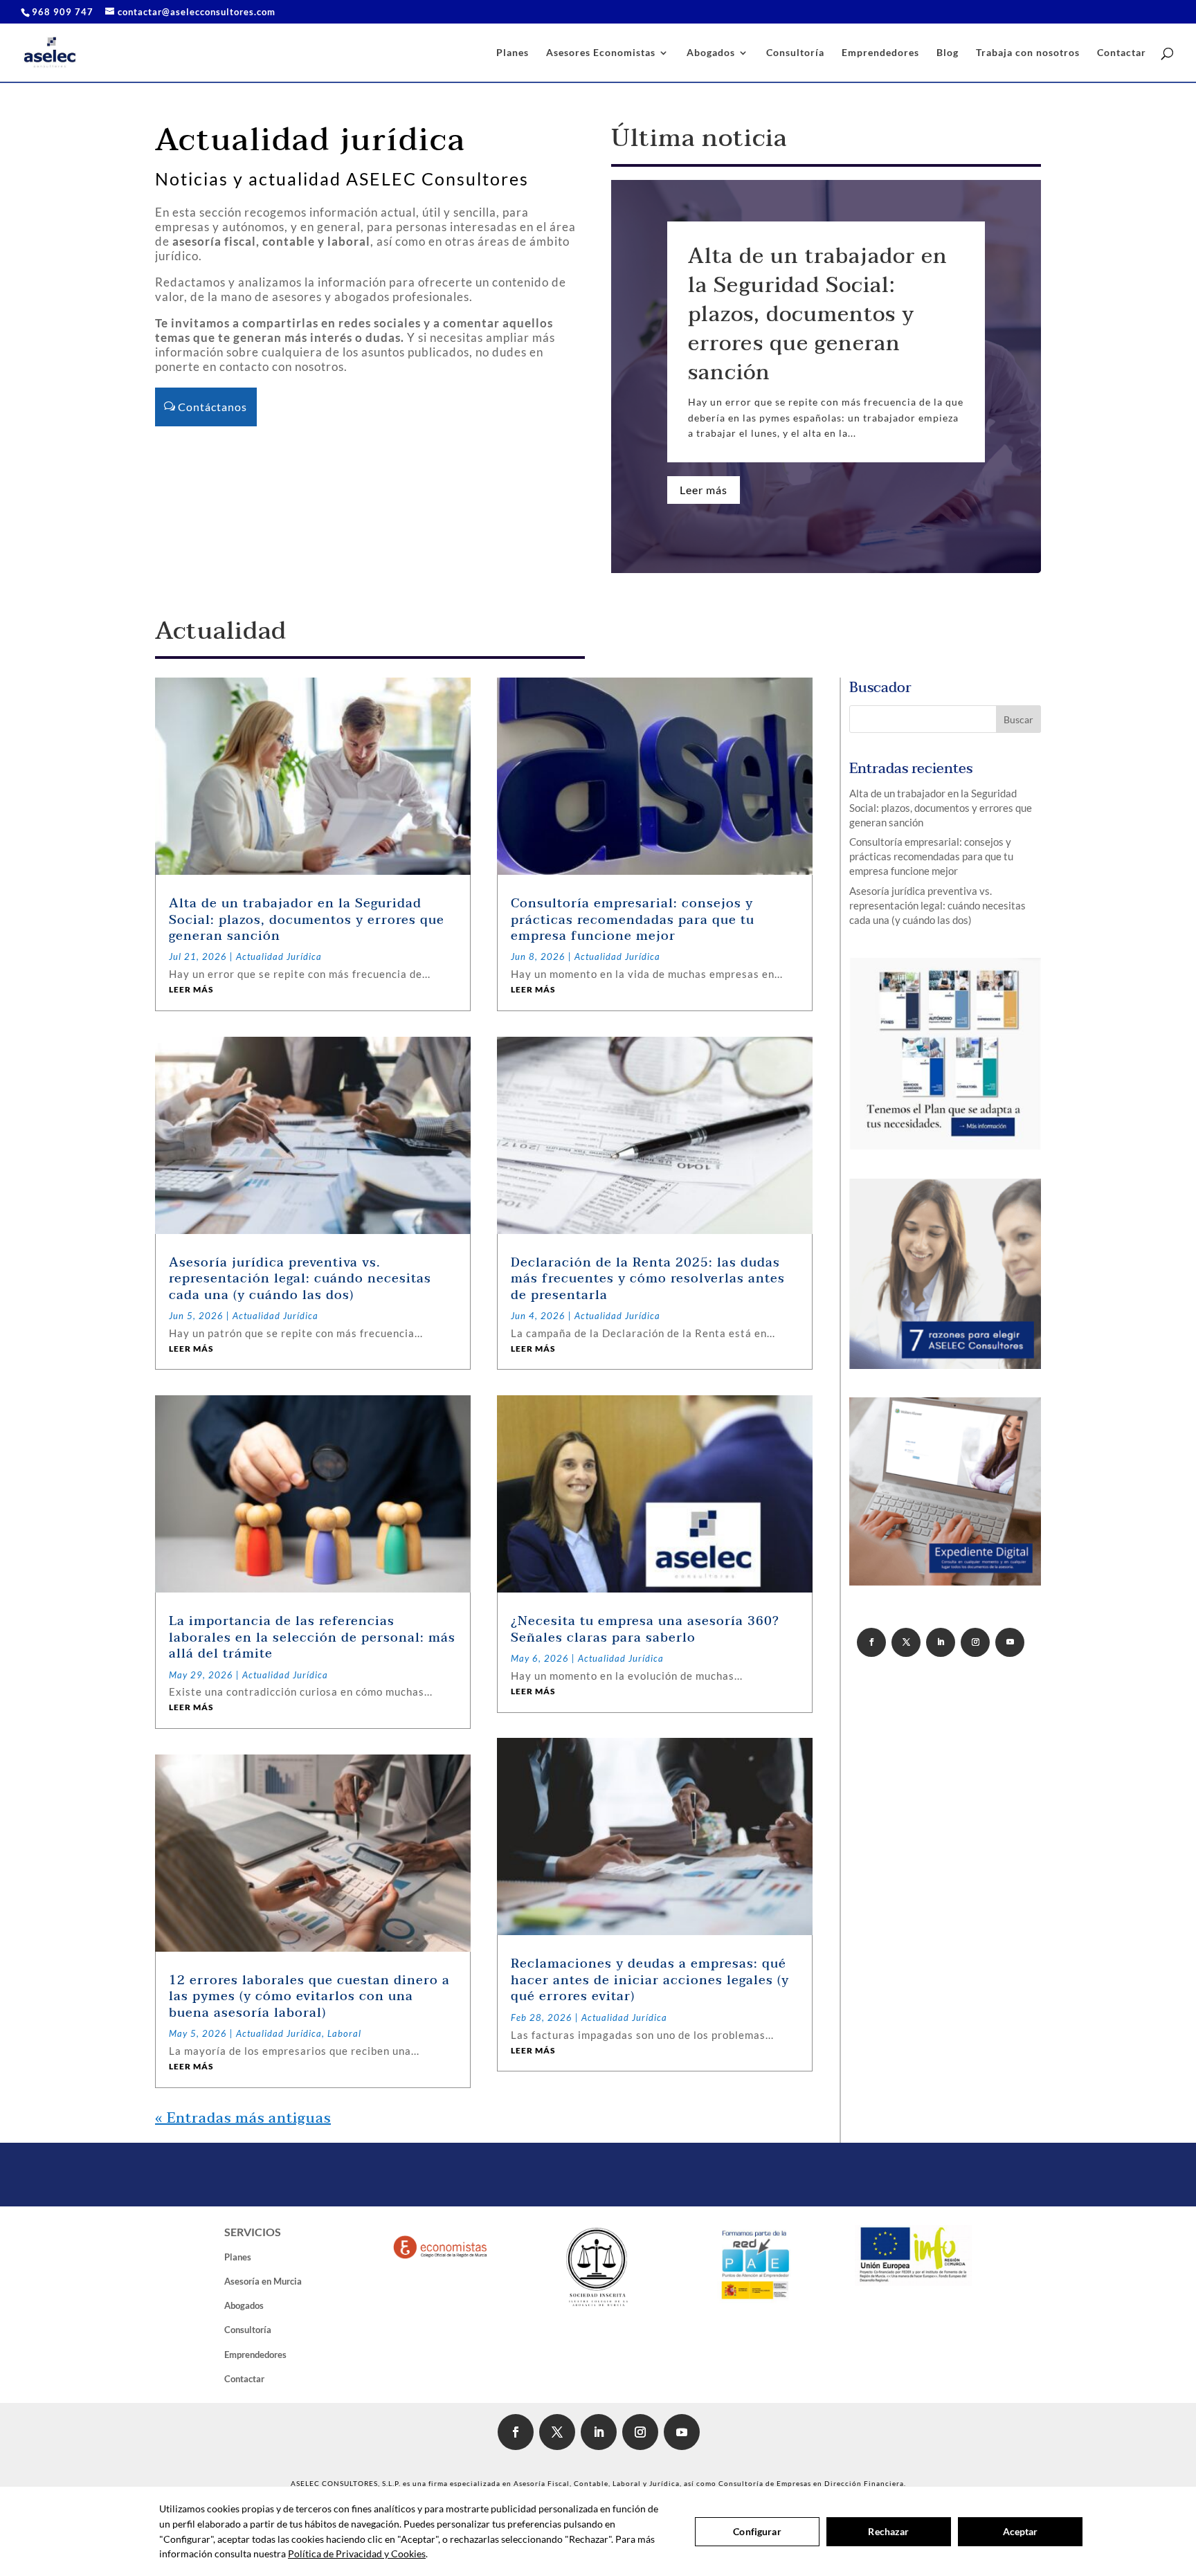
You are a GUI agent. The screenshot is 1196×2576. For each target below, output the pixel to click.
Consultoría (795, 53)
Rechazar (888, 2531)
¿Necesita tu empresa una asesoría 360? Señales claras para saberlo (645, 1629)
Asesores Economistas (601, 53)
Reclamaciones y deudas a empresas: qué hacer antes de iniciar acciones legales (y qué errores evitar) (650, 1980)
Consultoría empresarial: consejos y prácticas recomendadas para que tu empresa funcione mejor (633, 920)
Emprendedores (880, 53)
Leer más (704, 490)
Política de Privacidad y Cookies (357, 2554)
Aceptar (1021, 2531)
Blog (948, 53)
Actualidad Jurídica (279, 956)
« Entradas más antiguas (243, 2119)
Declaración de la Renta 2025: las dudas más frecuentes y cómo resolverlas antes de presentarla (648, 1279)
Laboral (344, 2033)
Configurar (757, 2531)
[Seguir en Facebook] (871, 1642)
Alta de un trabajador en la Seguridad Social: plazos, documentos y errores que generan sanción (818, 315)
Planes (513, 53)
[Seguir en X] (906, 1642)
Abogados (711, 53)
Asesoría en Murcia (263, 2281)
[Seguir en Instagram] (975, 1642)
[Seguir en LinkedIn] (941, 1642)
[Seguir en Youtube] (1010, 1642)
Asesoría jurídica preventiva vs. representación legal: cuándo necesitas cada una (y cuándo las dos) (300, 1279)
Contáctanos (212, 407)
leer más (191, 989)
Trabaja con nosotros (1028, 53)
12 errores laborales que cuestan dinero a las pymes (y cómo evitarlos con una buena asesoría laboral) (309, 1997)
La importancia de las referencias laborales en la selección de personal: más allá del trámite (312, 1638)
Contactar (1122, 53)
